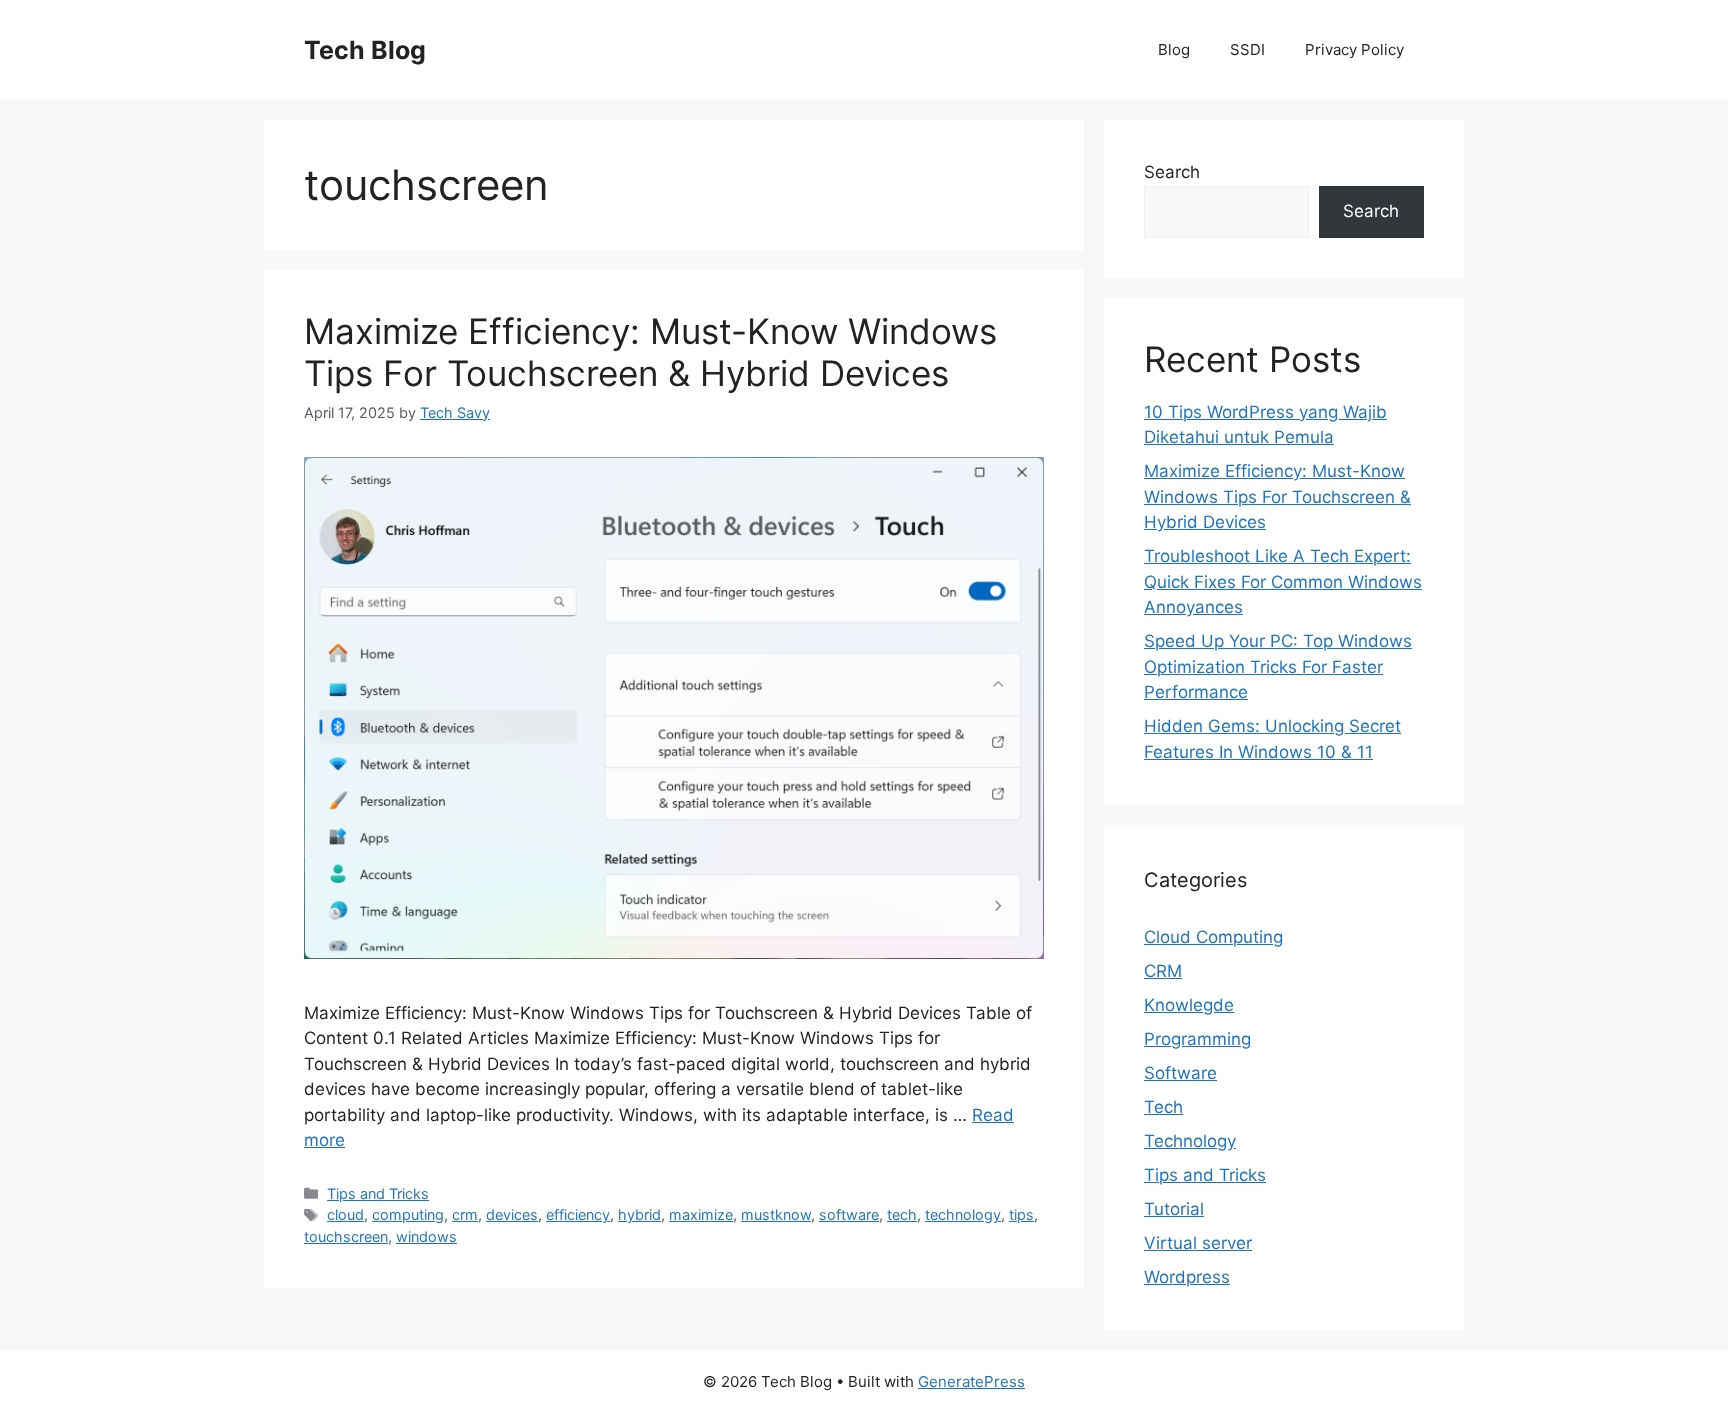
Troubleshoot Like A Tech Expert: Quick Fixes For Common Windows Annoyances (1283, 581)
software (849, 1214)
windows (426, 1236)
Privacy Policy (1354, 49)
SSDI (1247, 49)
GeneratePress (971, 1381)
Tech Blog (365, 50)
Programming (1197, 1039)
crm (465, 1214)
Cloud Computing (1213, 937)
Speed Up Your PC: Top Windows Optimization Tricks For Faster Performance (1278, 666)
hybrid (639, 1214)
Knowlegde (1189, 1005)
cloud (345, 1214)
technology (963, 1214)
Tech (1163, 1107)
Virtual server (1198, 1243)
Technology (1190, 1141)
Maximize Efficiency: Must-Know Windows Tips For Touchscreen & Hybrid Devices (650, 352)
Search (1172, 172)
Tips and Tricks (378, 1193)
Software (1180, 1073)
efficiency (578, 1214)
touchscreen (346, 1236)
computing (408, 1214)
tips (1021, 1214)
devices (512, 1214)
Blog (1174, 49)
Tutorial (1174, 1209)
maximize (701, 1214)
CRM (1163, 971)
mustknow (776, 1214)
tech (902, 1214)
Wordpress (1187, 1277)
